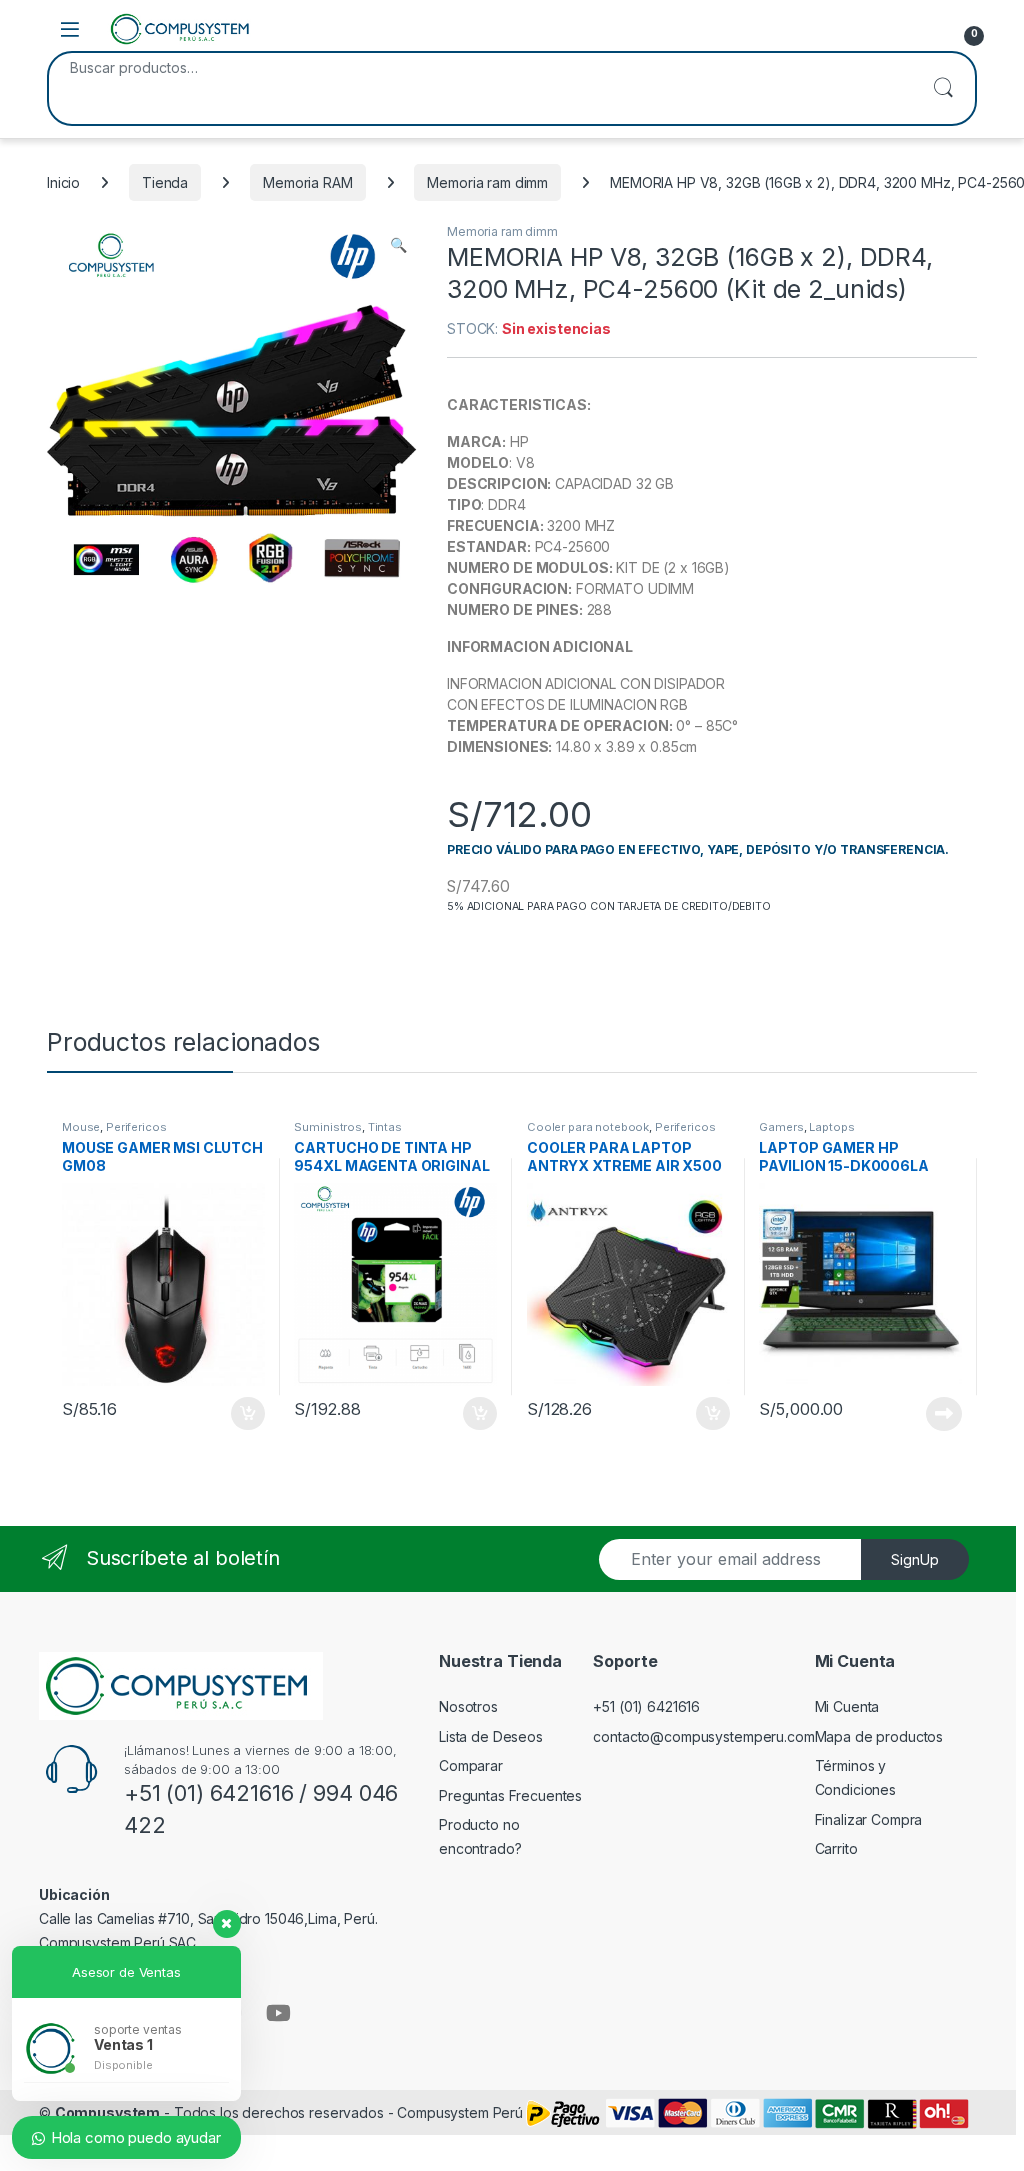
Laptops (831, 1127)
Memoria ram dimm (487, 182)
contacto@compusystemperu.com (703, 1736)
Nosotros (468, 1706)
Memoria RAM (307, 182)
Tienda (165, 182)
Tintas (385, 1127)
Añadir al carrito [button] (243, 1414)
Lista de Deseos (491, 1736)
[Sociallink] (278, 2013)
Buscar (943, 88)
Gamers (781, 1127)
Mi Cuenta (847, 1706)
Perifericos (136, 1127)
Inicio (63, 182)
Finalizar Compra (869, 1819)
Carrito (836, 1848)
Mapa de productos (879, 1736)
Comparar (471, 1765)
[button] (398, 245)
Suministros (327, 1127)
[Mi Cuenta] (924, 29)
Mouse (81, 1127)
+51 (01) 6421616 (646, 1706)
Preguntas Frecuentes (510, 1795)
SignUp (915, 1559)
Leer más (944, 1414)
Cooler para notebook (588, 1127)
